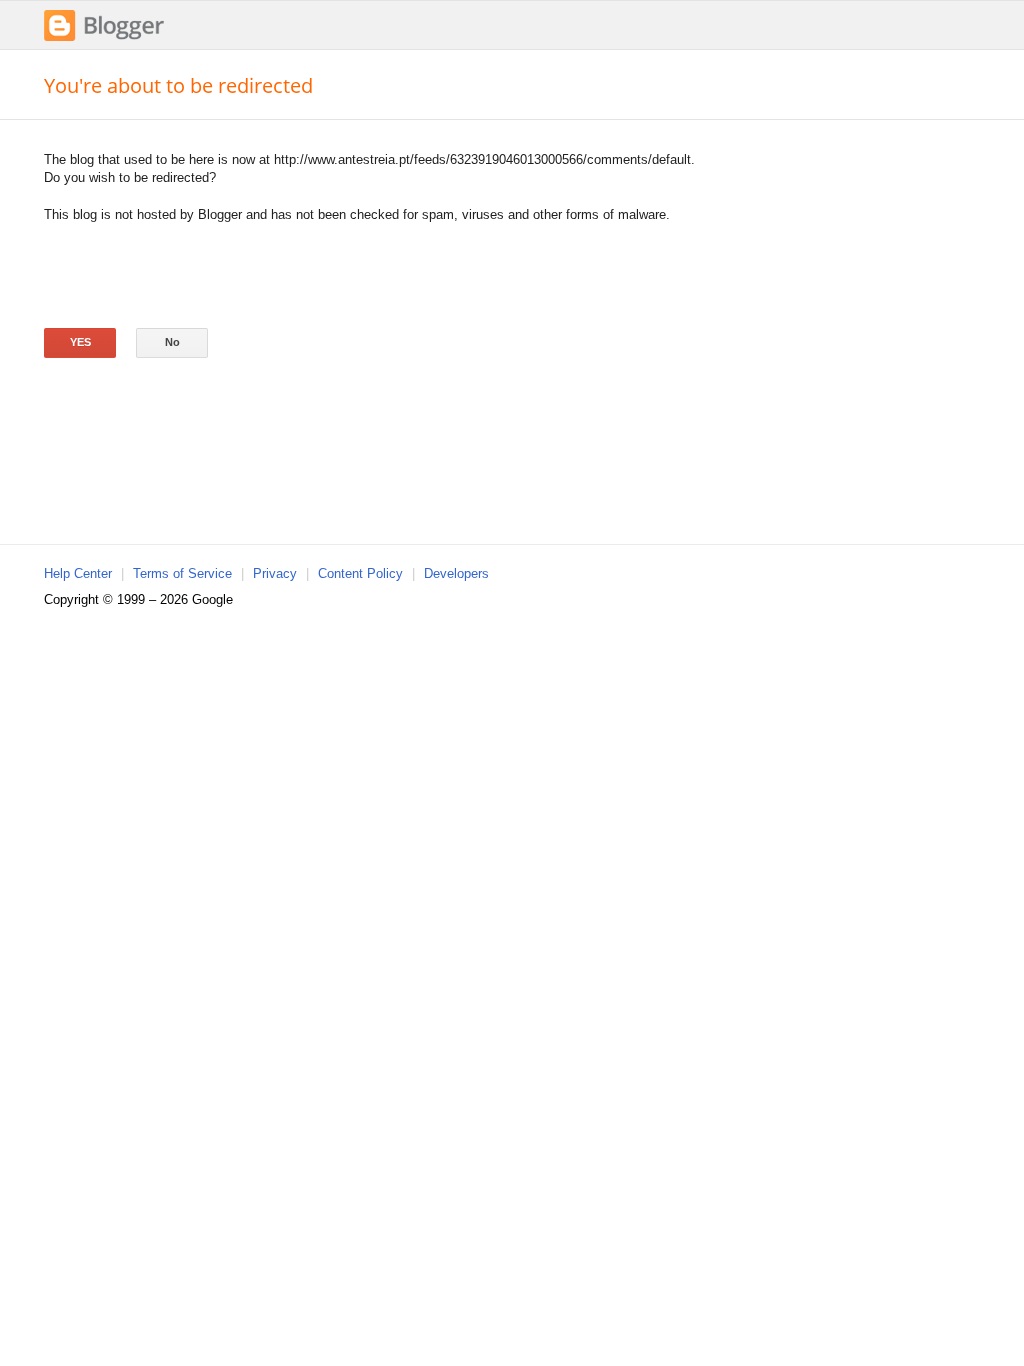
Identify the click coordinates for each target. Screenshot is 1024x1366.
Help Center (78, 573)
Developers (456, 573)
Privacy (275, 573)
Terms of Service (182, 573)
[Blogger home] (104, 38)
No (172, 342)
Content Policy (360, 573)
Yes (80, 342)
